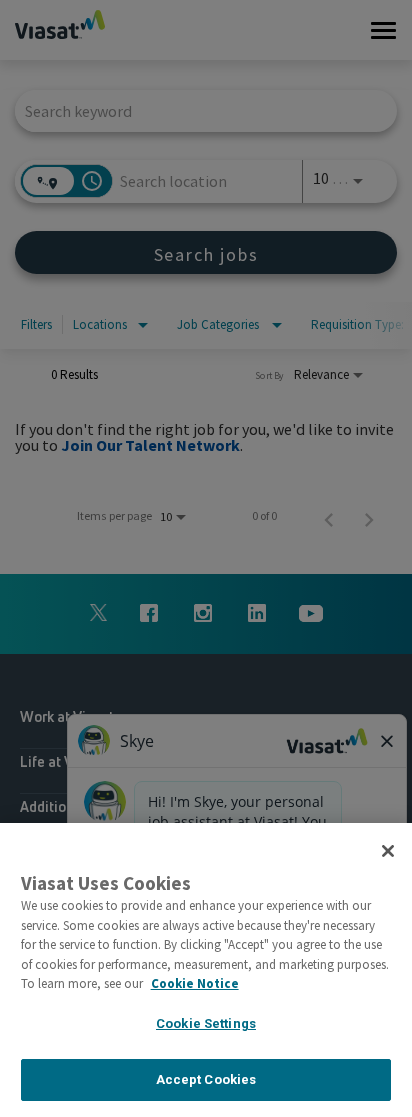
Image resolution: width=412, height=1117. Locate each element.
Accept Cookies (206, 1079)
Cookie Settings (206, 1023)
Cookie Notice (195, 983)
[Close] (388, 851)
